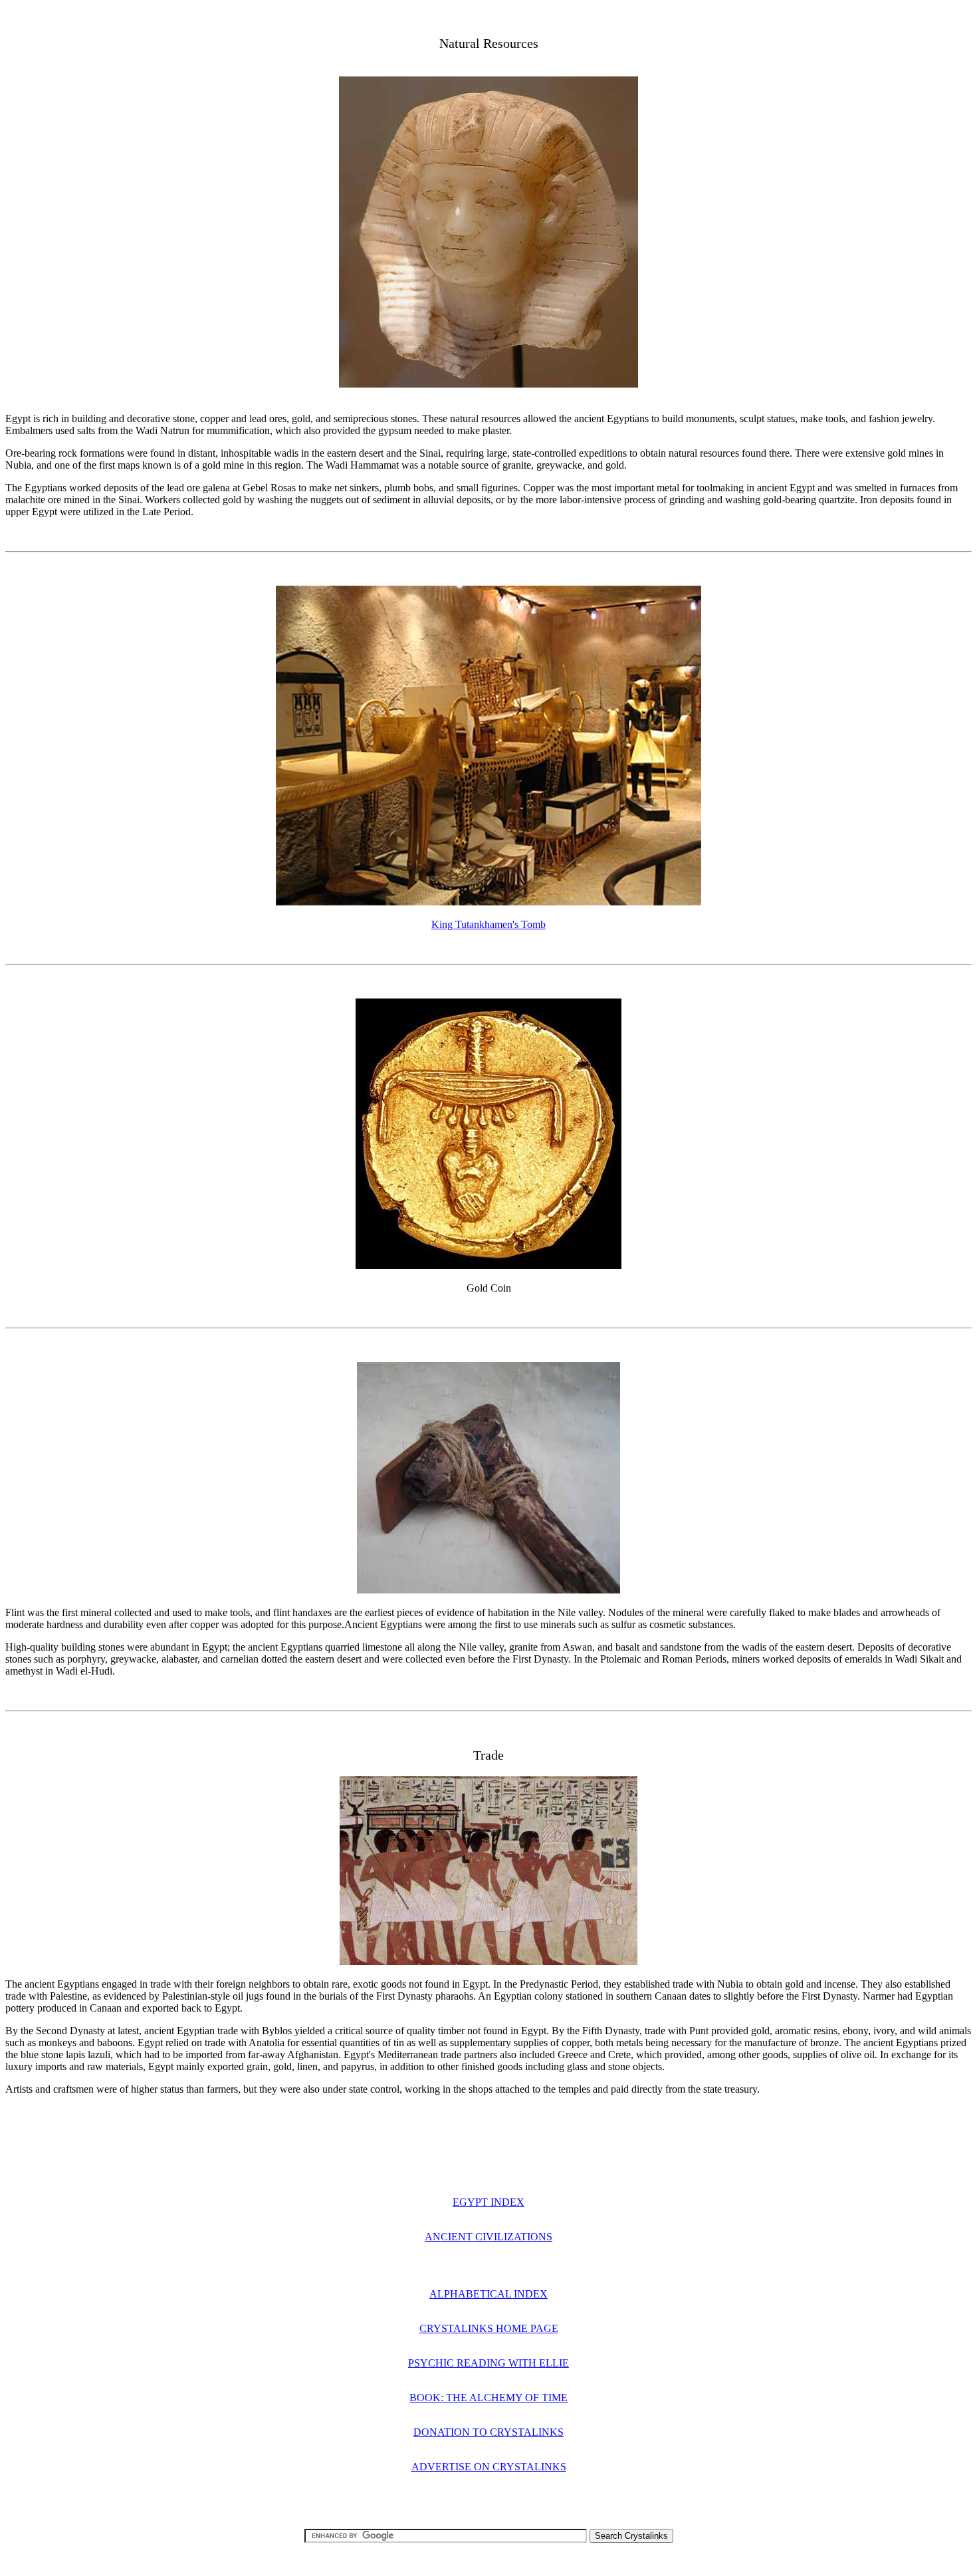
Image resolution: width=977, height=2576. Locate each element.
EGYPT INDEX (489, 2202)
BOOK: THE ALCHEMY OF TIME (489, 2398)
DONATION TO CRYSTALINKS (489, 2432)
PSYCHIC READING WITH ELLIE (489, 2363)
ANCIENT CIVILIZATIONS (489, 2237)
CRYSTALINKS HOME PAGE (489, 2328)
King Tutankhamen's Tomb (489, 924)
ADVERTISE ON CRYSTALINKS (489, 2467)
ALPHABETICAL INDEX (489, 2294)
